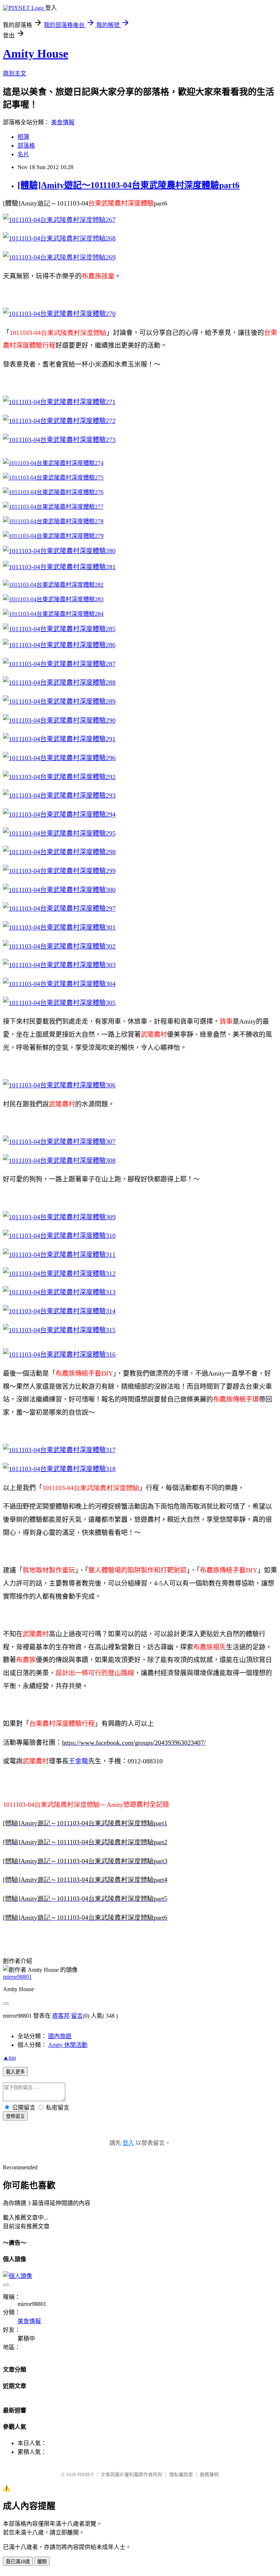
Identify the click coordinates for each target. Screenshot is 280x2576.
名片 (23, 154)
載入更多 (15, 2072)
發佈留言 (15, 2116)
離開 (42, 2562)
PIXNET (85, 2475)
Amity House (36, 54)
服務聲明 (209, 2475)
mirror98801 (17, 1977)
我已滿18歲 (18, 2562)
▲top (9, 2058)
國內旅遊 (60, 2036)
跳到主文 (15, 73)
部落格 (26, 146)
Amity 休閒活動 (68, 2045)
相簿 (23, 137)
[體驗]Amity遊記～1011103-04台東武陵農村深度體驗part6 (129, 185)
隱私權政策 (181, 2475)
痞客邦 (61, 2016)
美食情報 (63, 122)
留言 (77, 2016)
